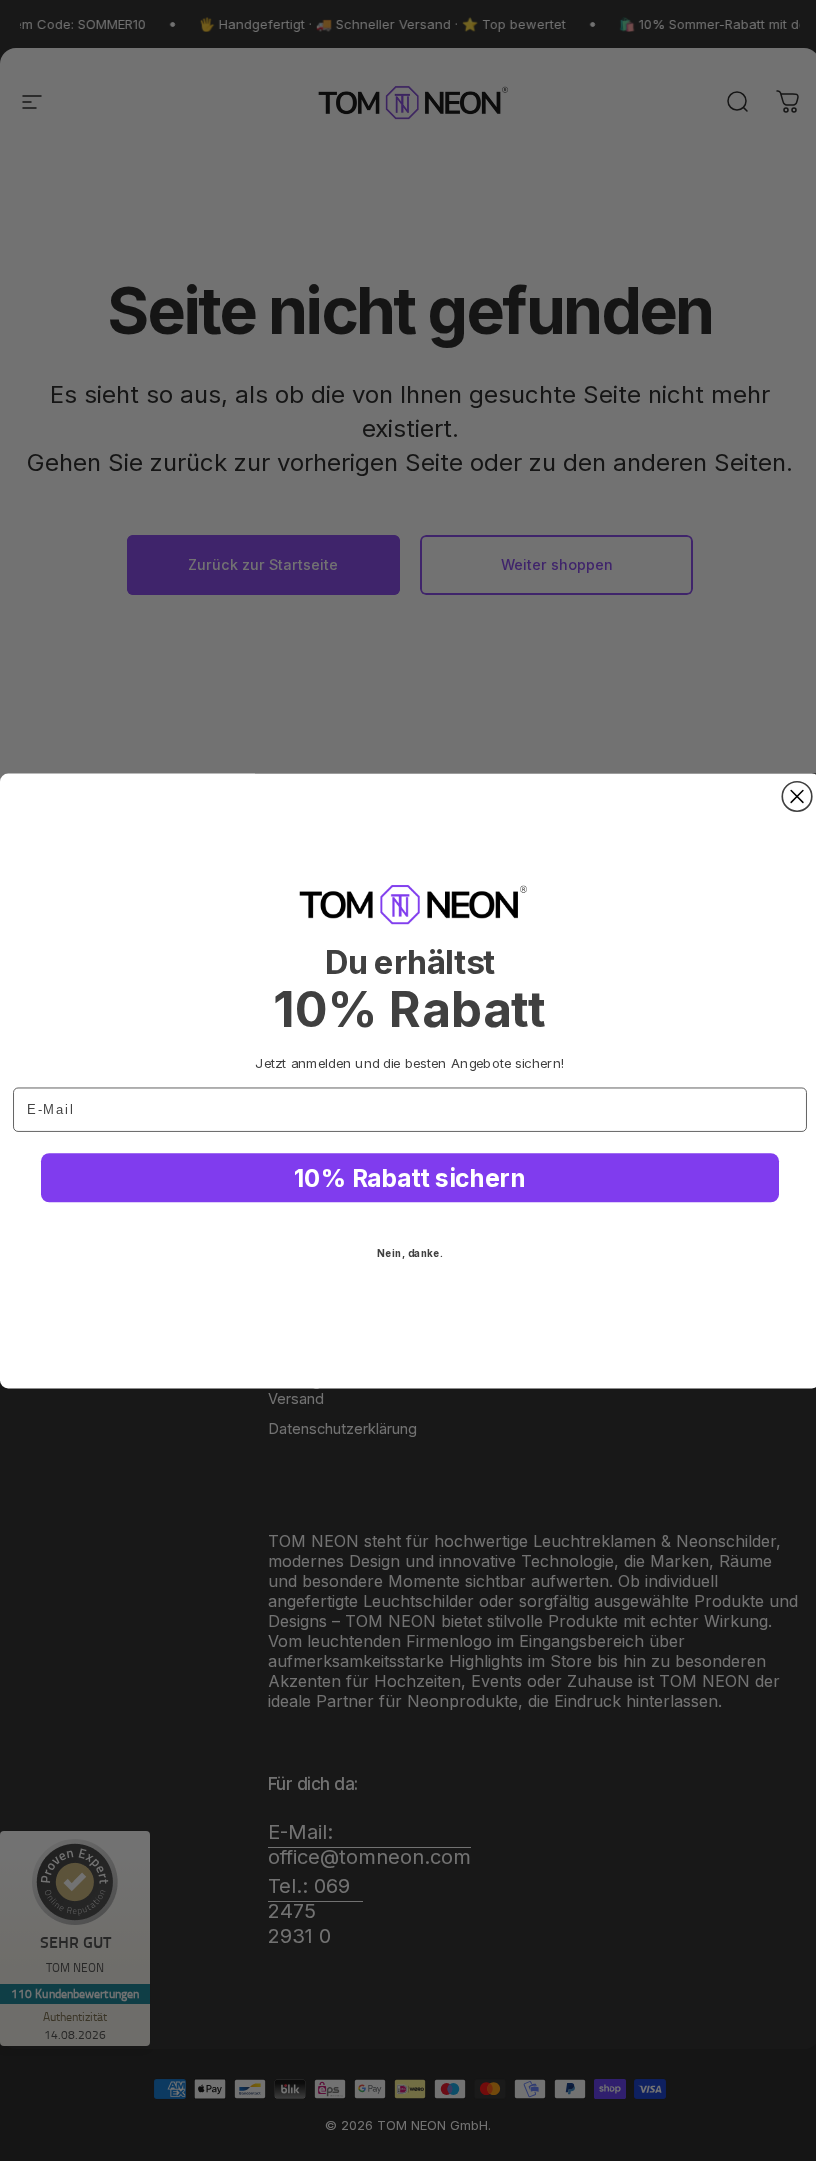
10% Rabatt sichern (409, 1178)
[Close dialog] (797, 796)
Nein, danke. (410, 1253)
